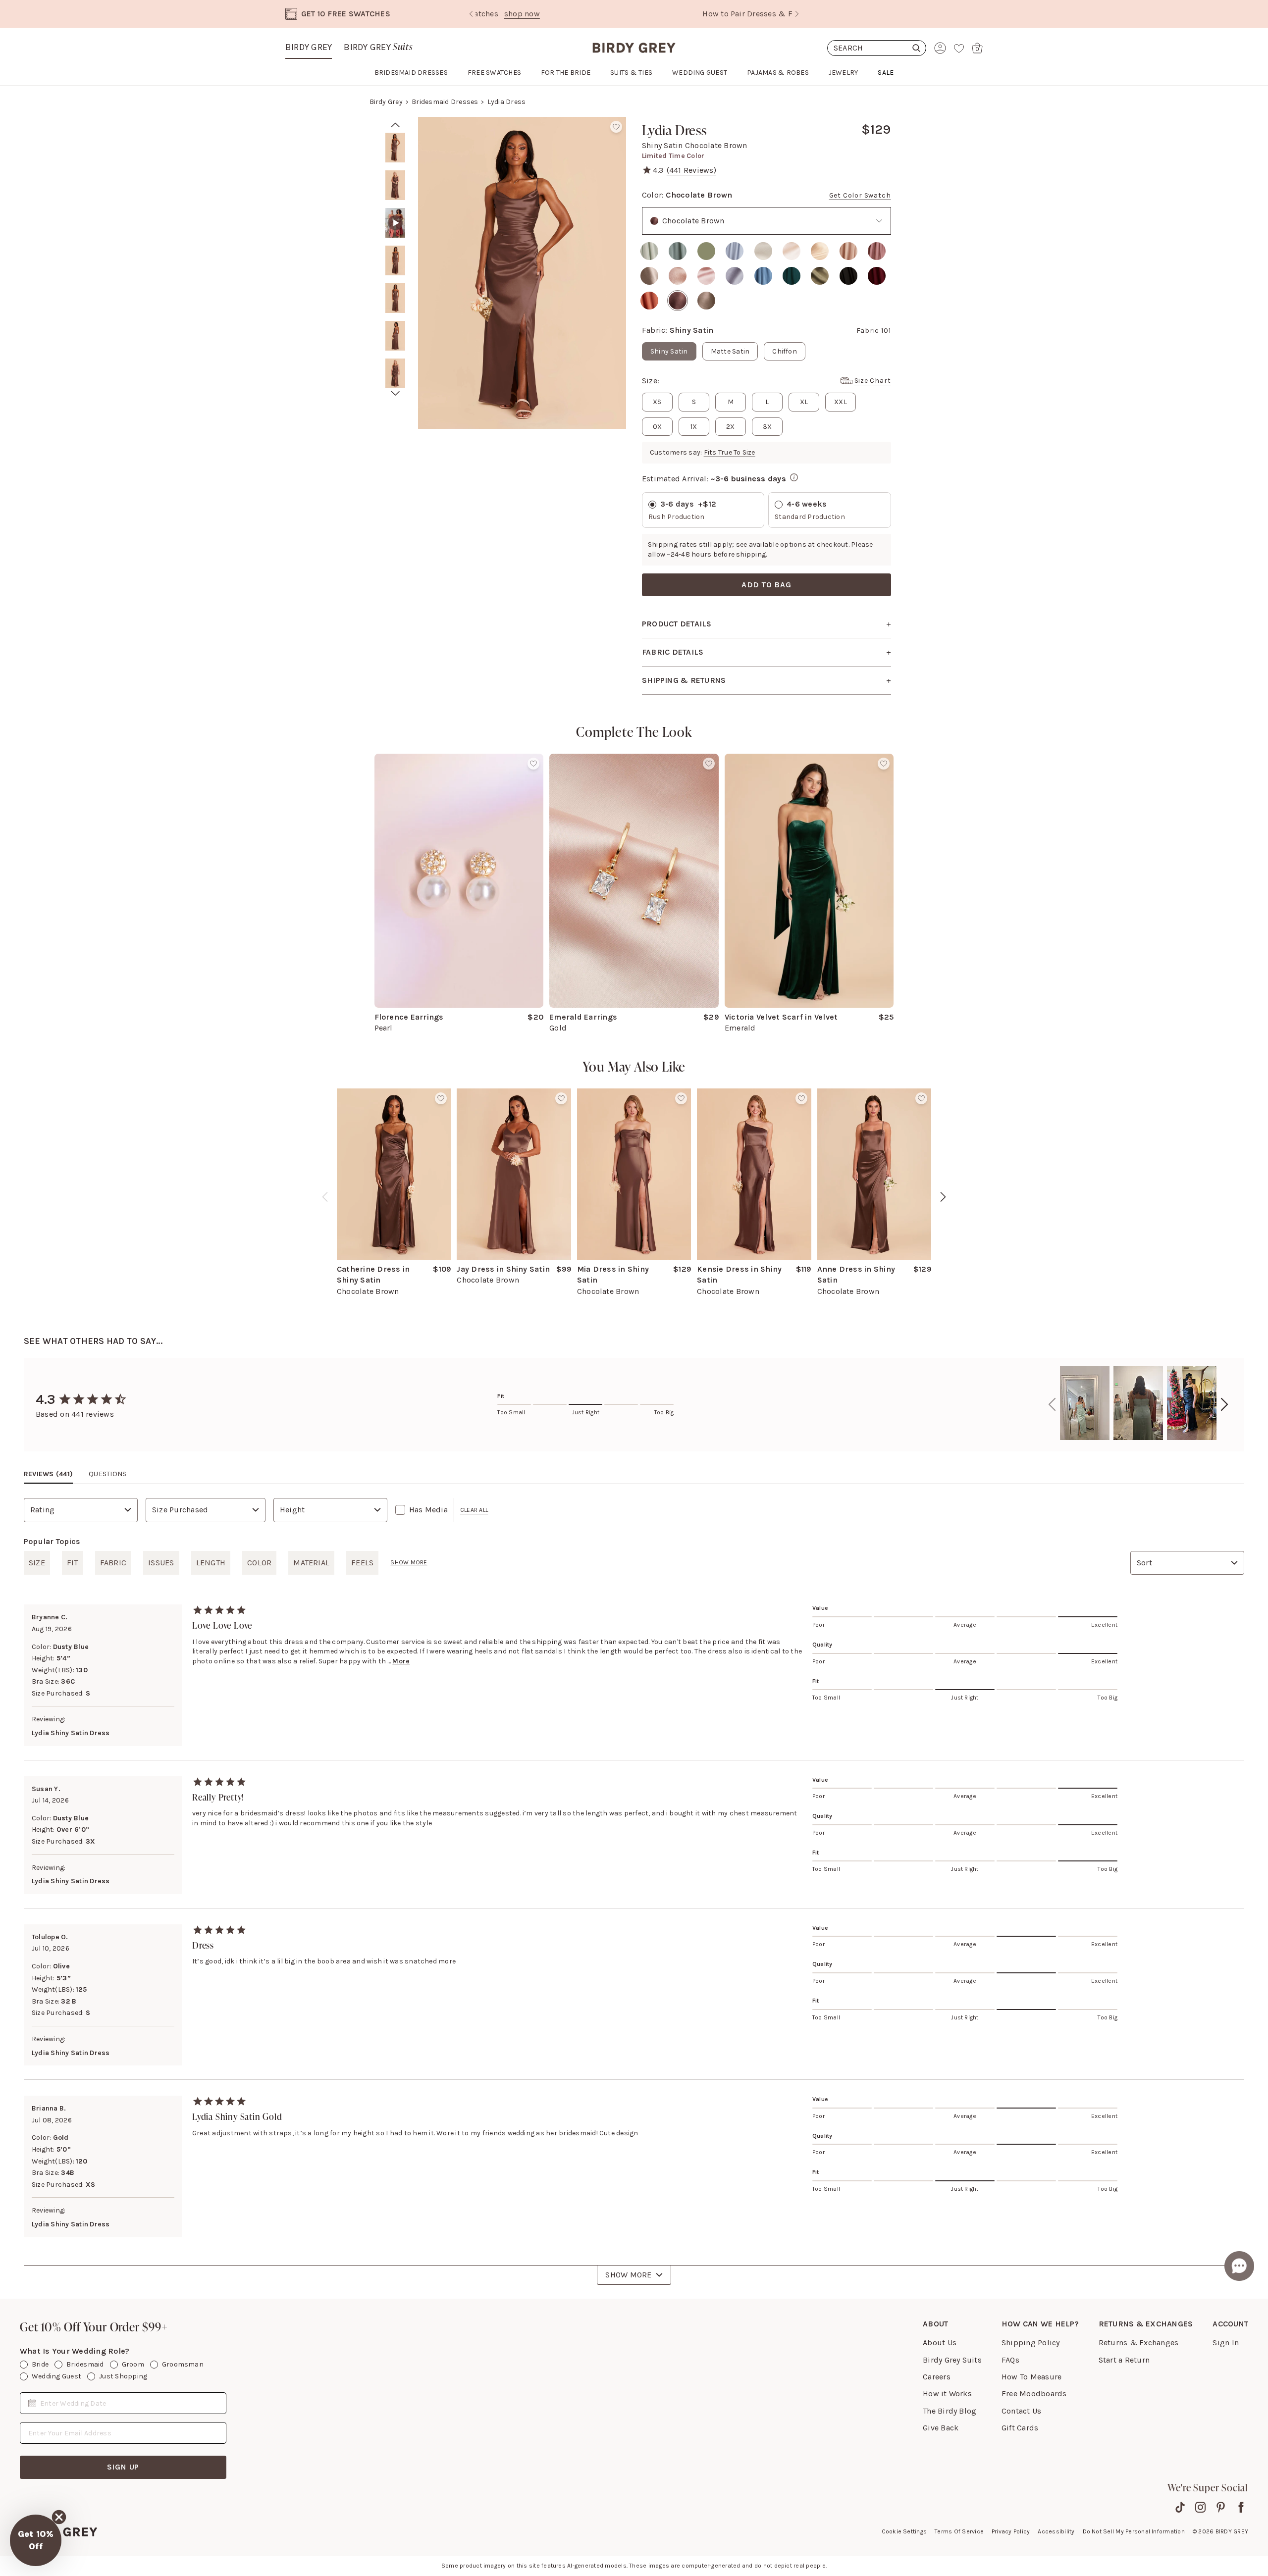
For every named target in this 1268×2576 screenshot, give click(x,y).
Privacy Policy (1011, 2531)
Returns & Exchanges (1139, 2343)
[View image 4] (395, 260)
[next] (396, 393)
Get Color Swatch (860, 195)
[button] (36, 2540)
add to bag (766, 585)
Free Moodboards (1034, 2394)
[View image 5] (395, 298)
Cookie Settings (904, 2531)
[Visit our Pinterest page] (1221, 2507)
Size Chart (873, 381)
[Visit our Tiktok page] (1180, 2507)
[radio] (649, 251)
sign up (123, 2467)
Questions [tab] (107, 1474)
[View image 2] (395, 185)
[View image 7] (395, 373)
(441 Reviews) (691, 170)
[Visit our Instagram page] (1200, 2507)
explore (697, 14)
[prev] (396, 125)
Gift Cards (1020, 2428)
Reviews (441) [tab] (48, 1474)
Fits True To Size (730, 452)
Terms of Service (959, 2531)
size (37, 1563)
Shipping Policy (1031, 2343)
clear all (474, 1510)
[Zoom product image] (522, 273)
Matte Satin (730, 351)
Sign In (1226, 2343)
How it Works (947, 2394)
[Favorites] (959, 48)
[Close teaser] (59, 2517)
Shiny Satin (669, 351)
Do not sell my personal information (1134, 2531)
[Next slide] (797, 14)
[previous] (325, 1197)
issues (161, 1563)
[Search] (877, 48)
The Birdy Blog (950, 2411)
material (311, 1563)
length (211, 1563)
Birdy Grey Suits (952, 2360)
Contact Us (1021, 2411)
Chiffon (785, 351)
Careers (937, 2377)
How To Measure (1031, 2377)
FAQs (1010, 2360)
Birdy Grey (309, 47)
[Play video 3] (395, 223)
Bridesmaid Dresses (445, 102)
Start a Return (1124, 2360)
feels (362, 1563)
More (401, 1661)
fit (73, 1563)
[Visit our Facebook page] (1241, 2507)
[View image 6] (395, 336)
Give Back (941, 2428)
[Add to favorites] (616, 127)
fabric (113, 1563)
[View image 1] (395, 148)
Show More (628, 2275)
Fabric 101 (874, 331)
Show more (409, 1562)
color (259, 1563)
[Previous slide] (471, 14)
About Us (940, 2343)
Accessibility (1056, 2531)
